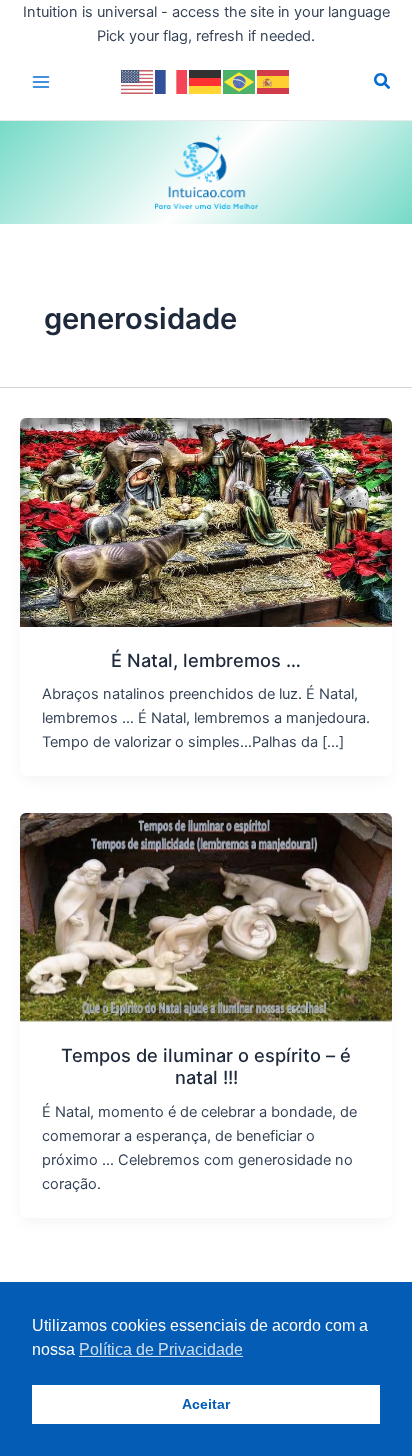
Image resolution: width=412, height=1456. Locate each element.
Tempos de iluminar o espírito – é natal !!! (206, 1066)
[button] (383, 83)
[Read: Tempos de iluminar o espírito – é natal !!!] (206, 916)
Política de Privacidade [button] (161, 1349)
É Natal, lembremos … (206, 660)
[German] (206, 81)
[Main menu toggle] (41, 82)
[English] (138, 81)
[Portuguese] (240, 81)
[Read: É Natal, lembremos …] (206, 521)
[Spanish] (274, 81)
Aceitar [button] (206, 1404)
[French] (172, 81)
